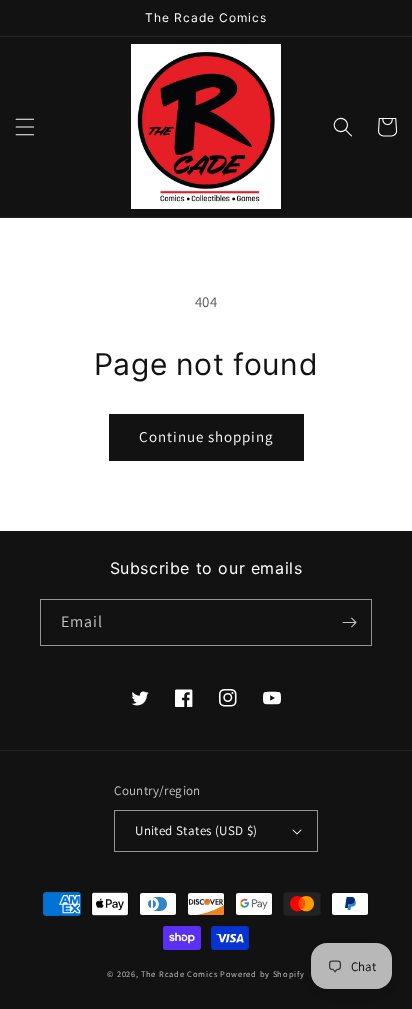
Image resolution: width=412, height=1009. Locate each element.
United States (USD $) (196, 830)
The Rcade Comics (179, 973)
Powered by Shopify (262, 973)
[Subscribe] (349, 622)
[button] (25, 127)
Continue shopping (206, 436)
